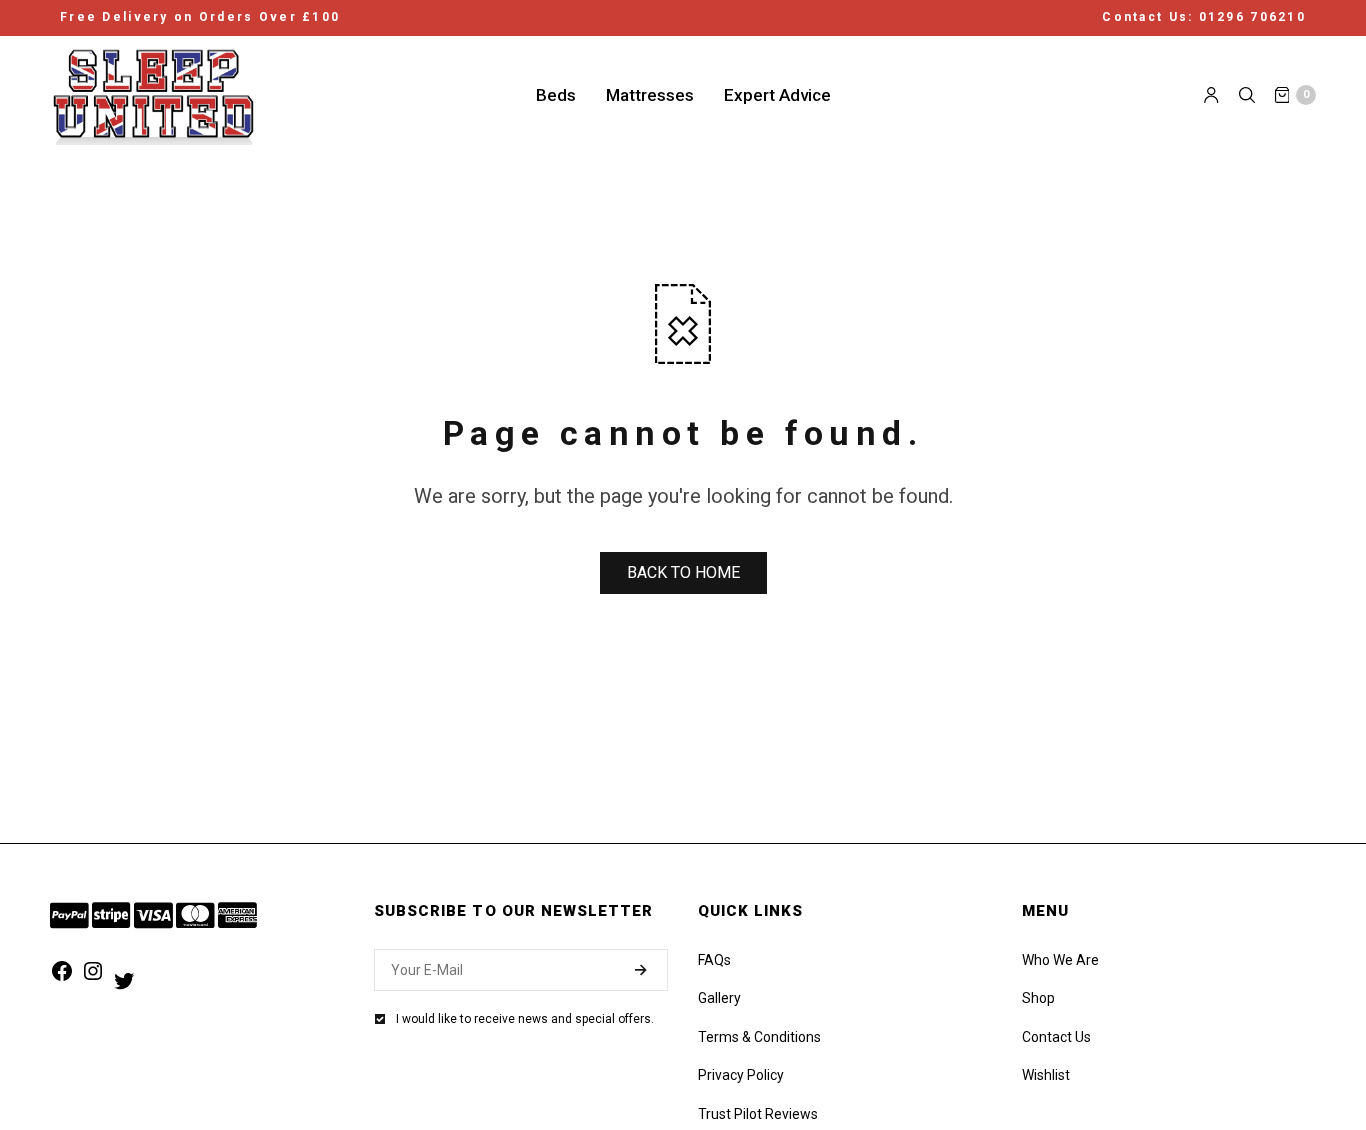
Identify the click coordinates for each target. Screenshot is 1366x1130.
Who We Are (1060, 960)
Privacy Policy (741, 1075)
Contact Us (1056, 1037)
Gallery (719, 998)
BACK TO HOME (683, 572)
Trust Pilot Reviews (758, 1114)
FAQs (714, 960)
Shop (1038, 998)
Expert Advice (777, 94)
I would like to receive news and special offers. (525, 1019)
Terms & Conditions (759, 1037)
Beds (556, 94)
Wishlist (1046, 1075)
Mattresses (650, 94)
